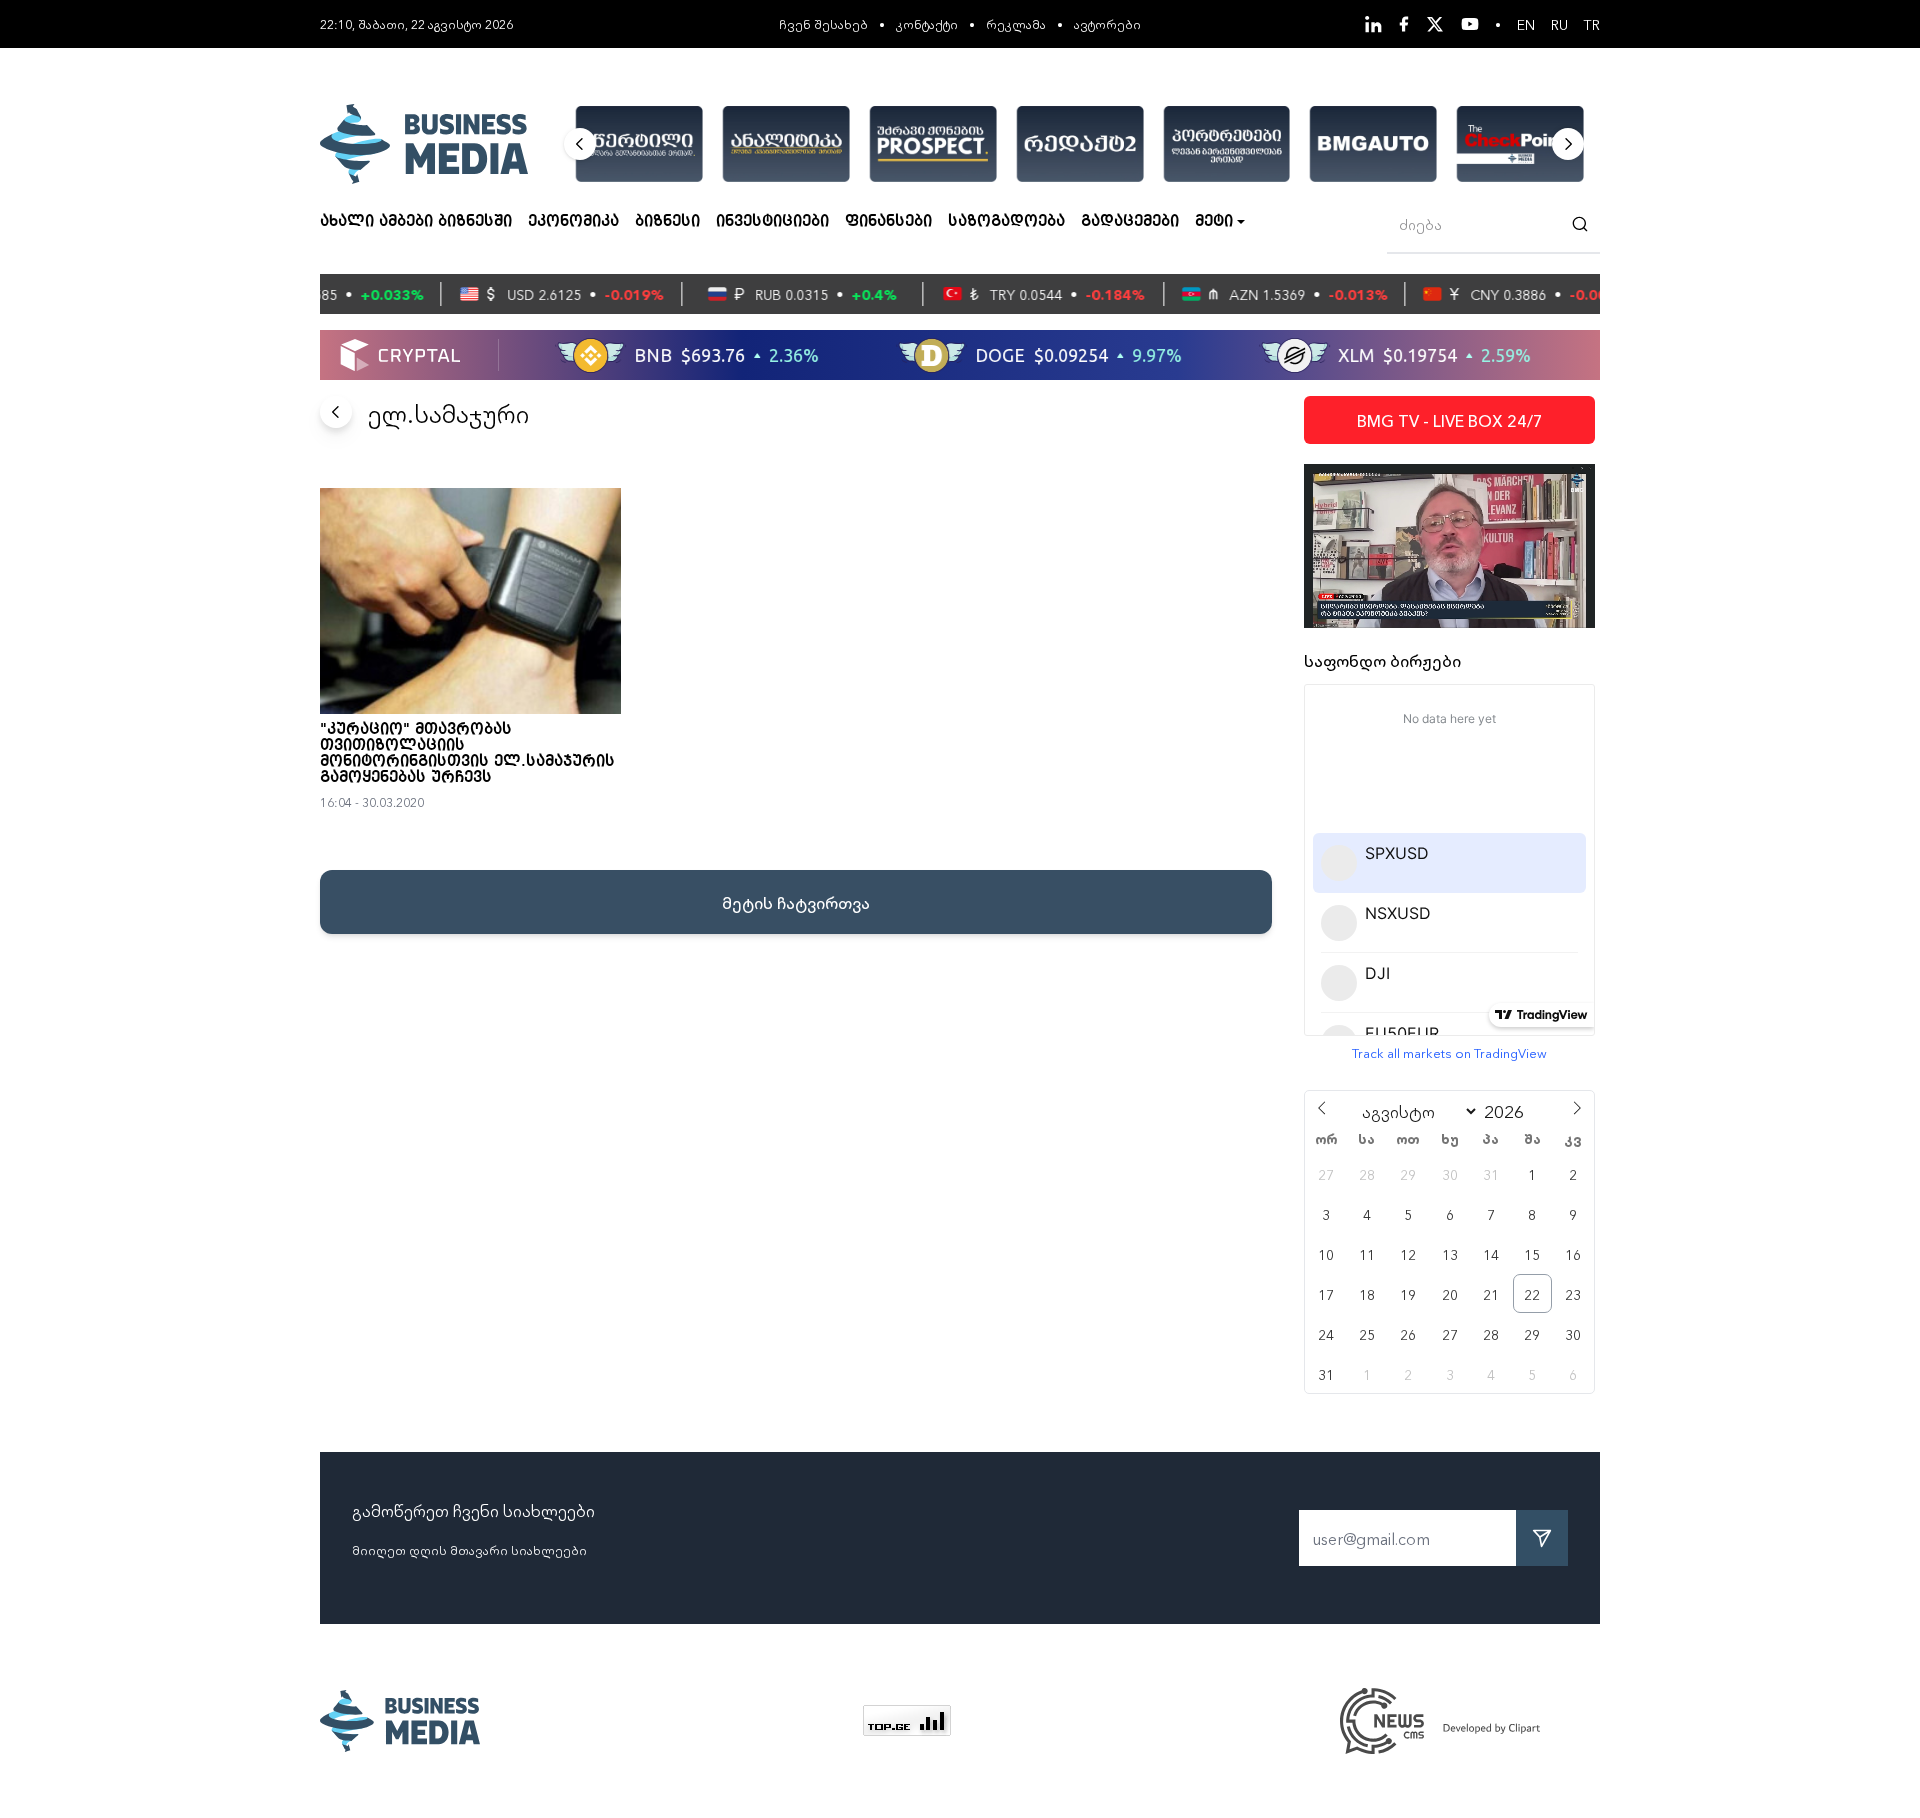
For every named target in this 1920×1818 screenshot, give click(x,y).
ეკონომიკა (573, 222)
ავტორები (1107, 23)
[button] (580, 144)
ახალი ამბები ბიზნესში (416, 222)
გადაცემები (1130, 222)
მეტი (1214, 222)
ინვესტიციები (772, 222)
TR (1592, 24)
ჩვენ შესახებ (823, 23)
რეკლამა (1016, 23)
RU (1559, 24)
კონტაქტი (927, 23)
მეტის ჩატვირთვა (796, 902)
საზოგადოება (1006, 222)
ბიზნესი (667, 222)
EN (1526, 24)
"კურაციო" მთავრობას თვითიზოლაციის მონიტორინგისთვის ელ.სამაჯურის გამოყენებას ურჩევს (467, 754)
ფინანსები (888, 222)
